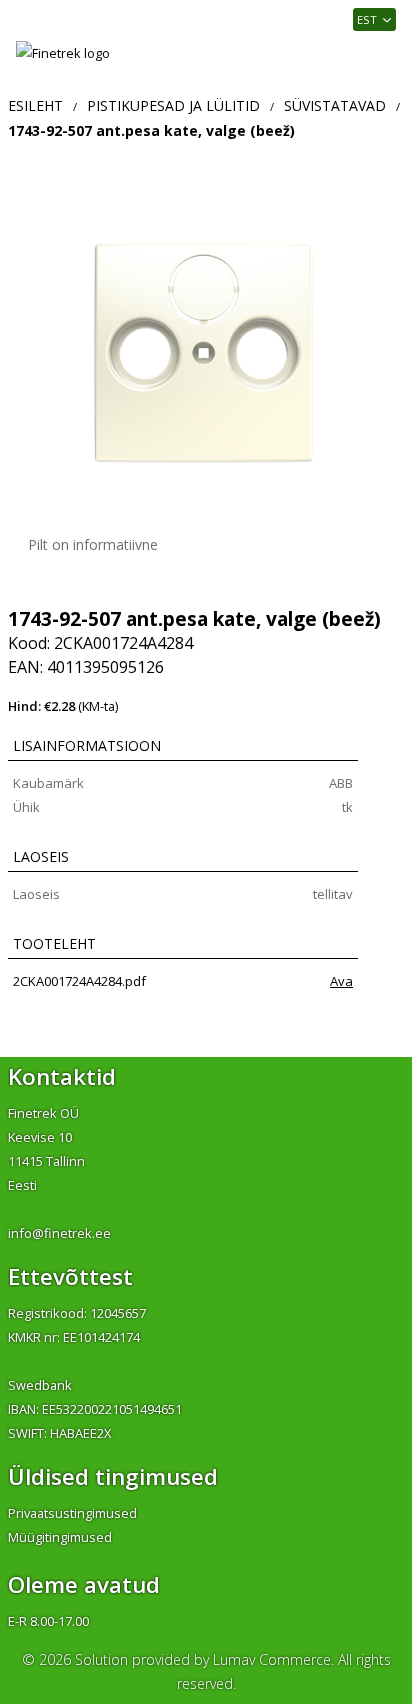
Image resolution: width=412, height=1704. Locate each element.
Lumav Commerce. (273, 1659)
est (367, 19)
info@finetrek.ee (59, 1233)
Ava (341, 981)
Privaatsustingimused (72, 1513)
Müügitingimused (60, 1537)
